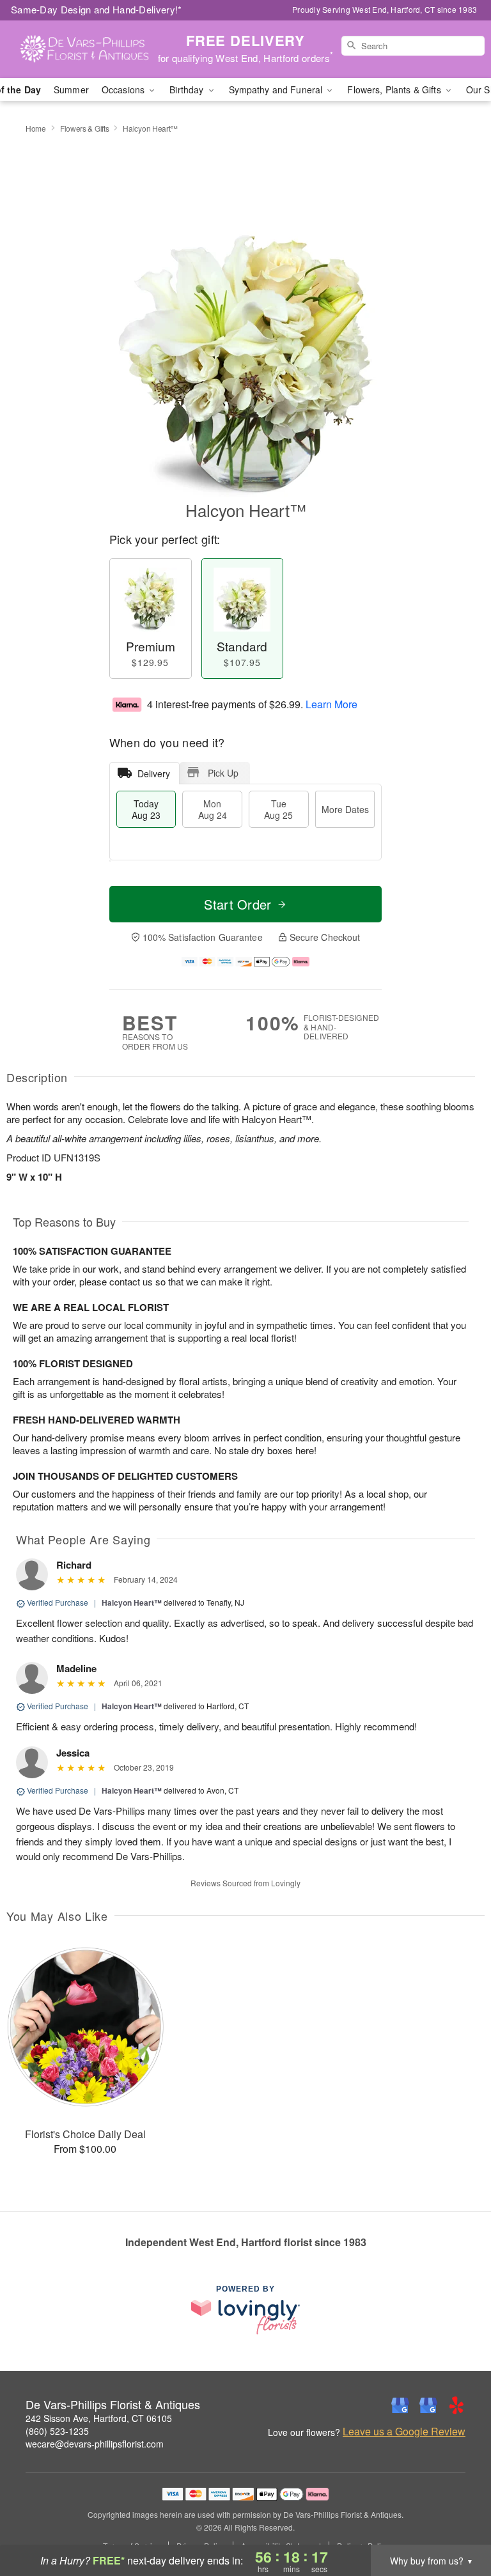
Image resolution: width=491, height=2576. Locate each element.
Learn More (331, 704)
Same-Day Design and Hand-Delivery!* (97, 9)
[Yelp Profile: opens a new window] (456, 2405)
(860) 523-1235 (57, 2431)
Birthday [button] (188, 89)
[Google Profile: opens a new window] (400, 2405)
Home (36, 128)
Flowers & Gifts (85, 128)
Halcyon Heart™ (132, 1602)
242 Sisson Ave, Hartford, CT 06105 (99, 2418)
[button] (457, 2522)
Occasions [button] (124, 89)
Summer (71, 89)
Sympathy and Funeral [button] (277, 89)
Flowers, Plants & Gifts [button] (395, 89)
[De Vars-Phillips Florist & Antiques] (84, 49)
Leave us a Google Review (404, 2432)
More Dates (345, 809)
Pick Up (223, 773)
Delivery (154, 773)
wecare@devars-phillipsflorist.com (95, 2444)
